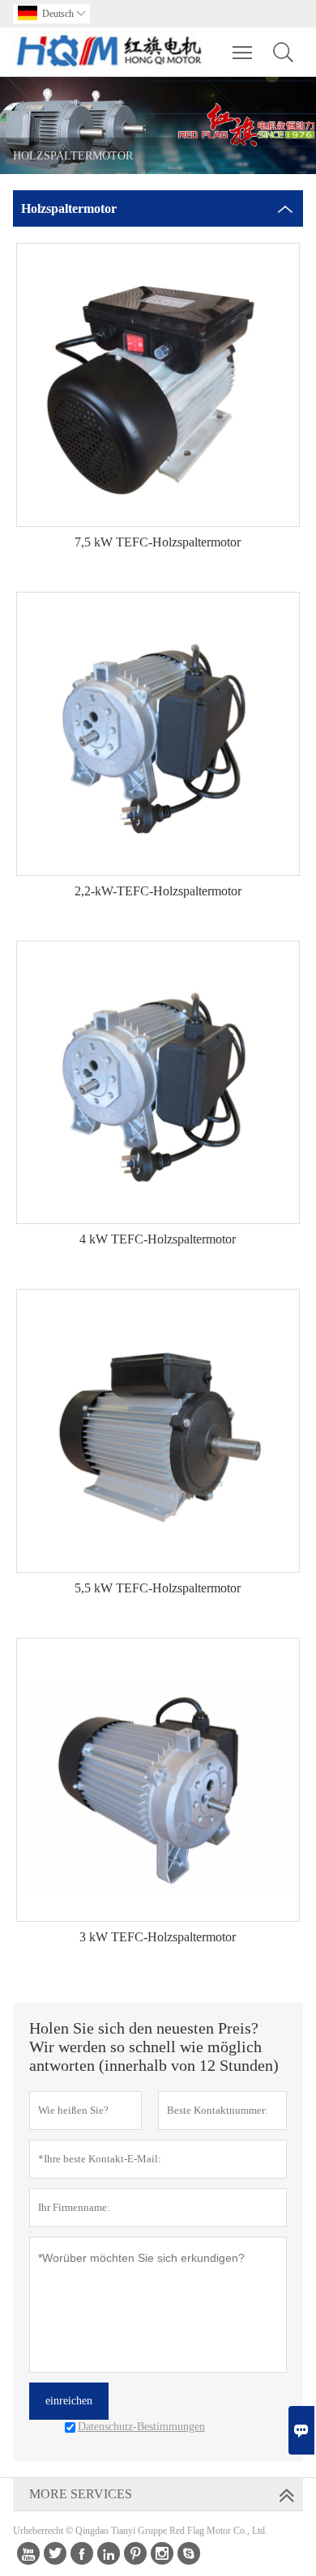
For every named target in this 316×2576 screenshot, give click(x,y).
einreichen (69, 2401)
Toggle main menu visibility (243, 52)
